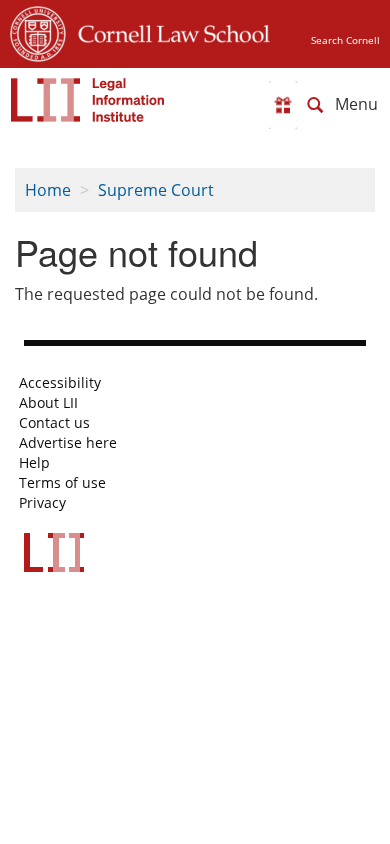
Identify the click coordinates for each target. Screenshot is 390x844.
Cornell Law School (168, 31)
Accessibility (60, 383)
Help (34, 463)
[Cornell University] (38, 31)
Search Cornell (345, 40)
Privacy (42, 503)
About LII (48, 403)
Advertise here (68, 443)
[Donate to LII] (283, 105)
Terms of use (62, 483)
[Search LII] (315, 105)
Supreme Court (156, 190)
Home (48, 190)
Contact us (54, 423)
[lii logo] (88, 100)
